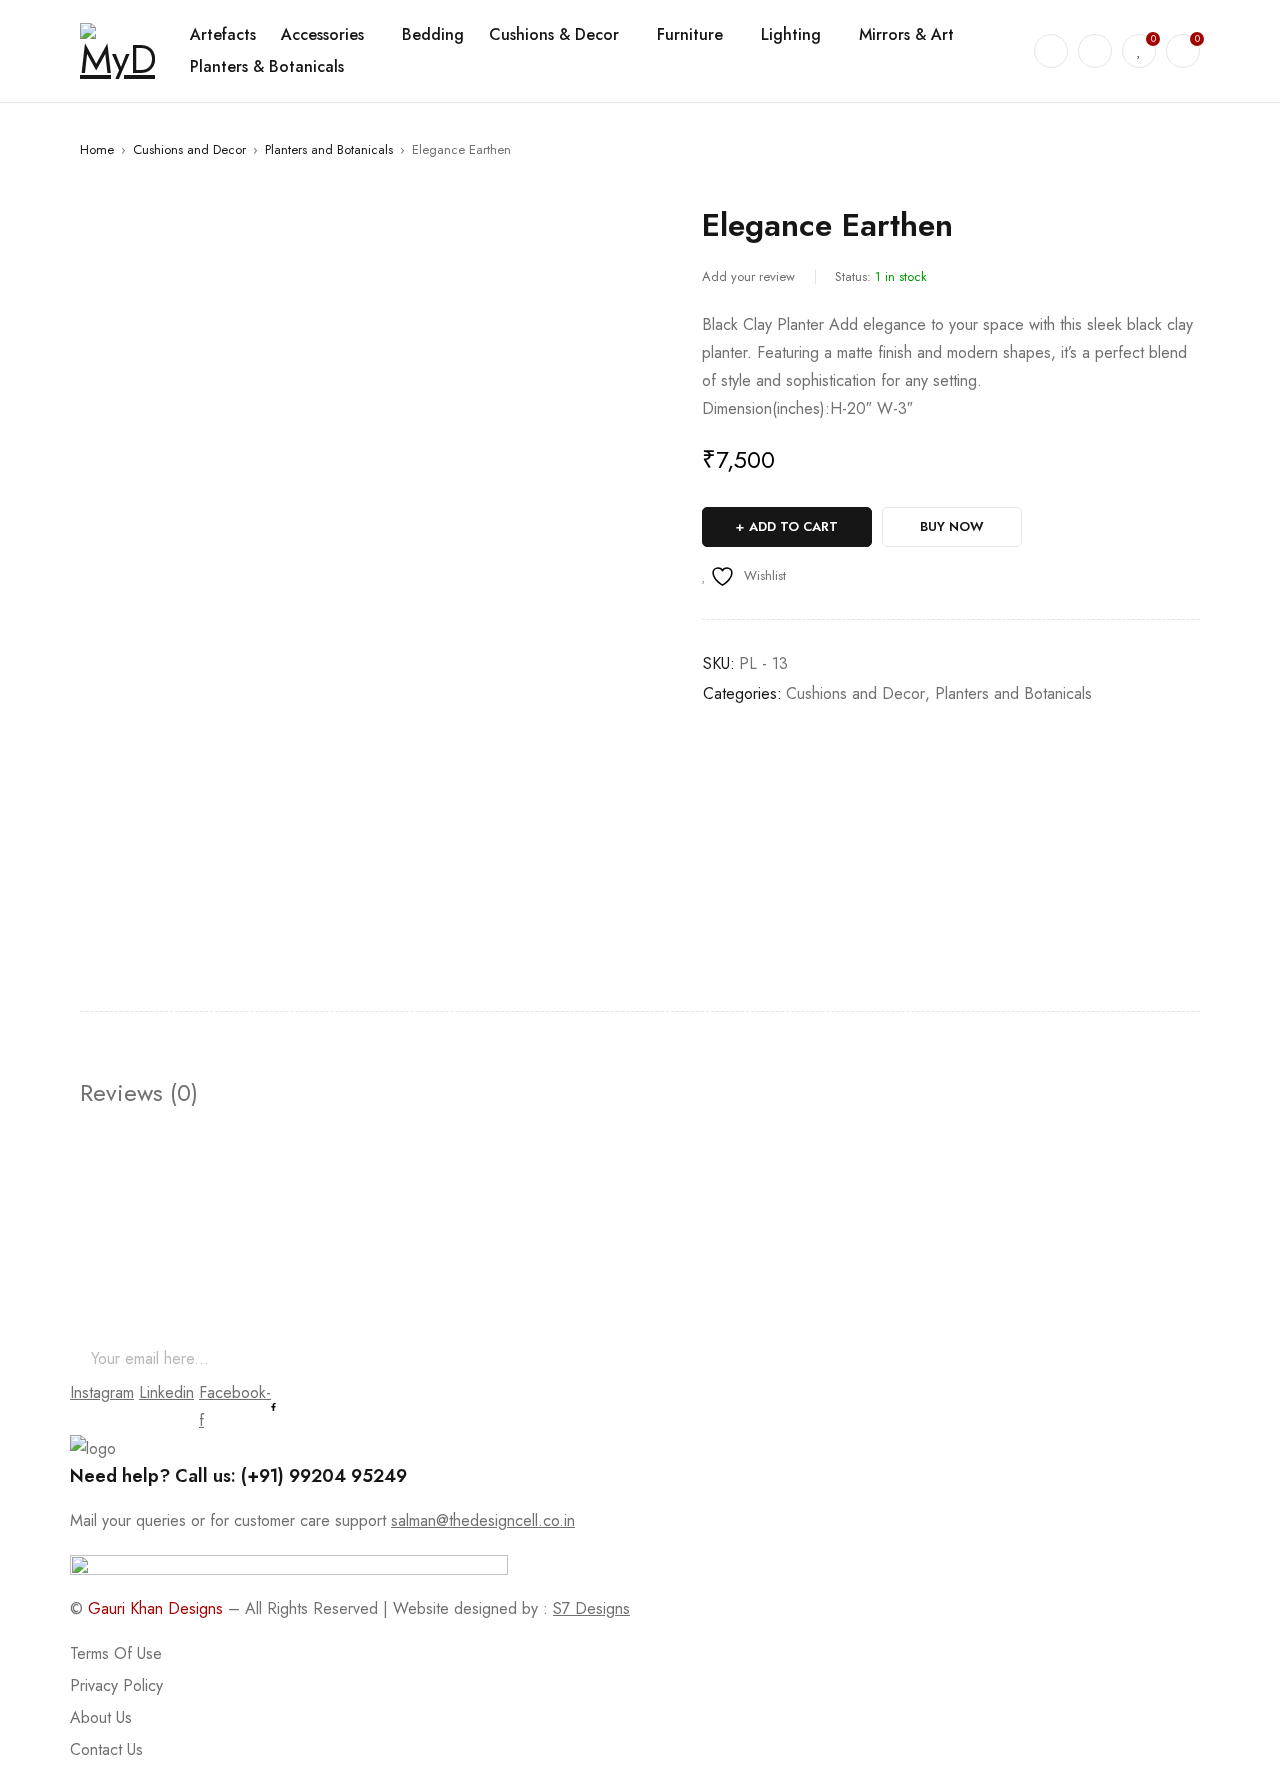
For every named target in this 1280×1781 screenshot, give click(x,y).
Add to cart (793, 526)
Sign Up (1185, 1359)
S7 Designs (591, 1608)
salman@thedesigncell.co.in (483, 1520)
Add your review (748, 276)
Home (97, 149)
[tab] (139, 1093)
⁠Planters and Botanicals (329, 149)
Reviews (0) (139, 1093)
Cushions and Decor (189, 149)
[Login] (1095, 51)
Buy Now (952, 526)
